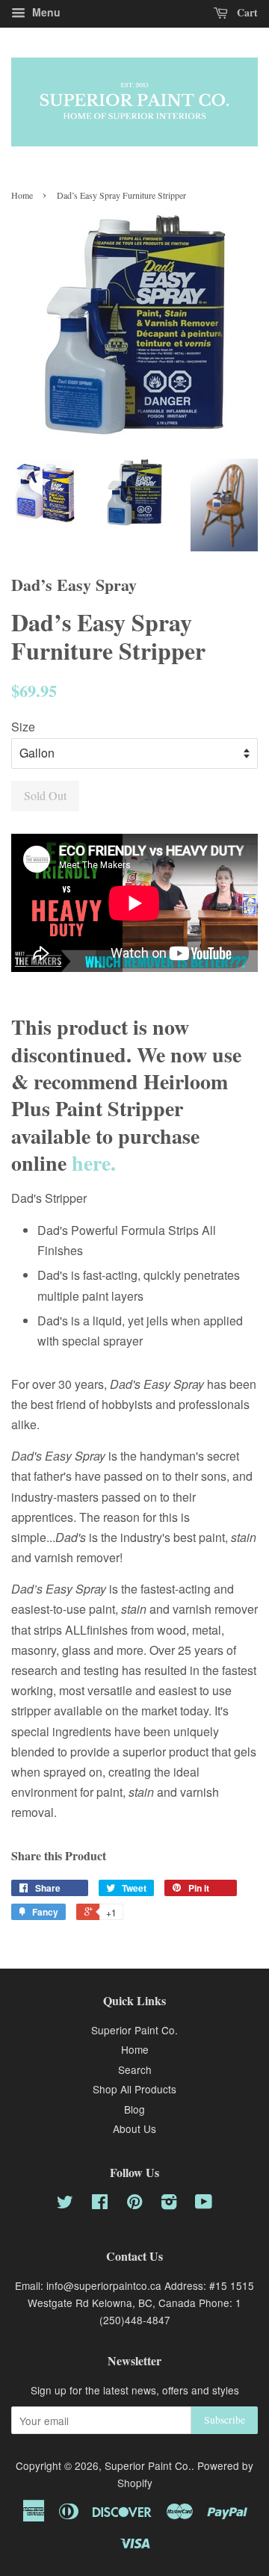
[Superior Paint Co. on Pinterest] (134, 2204)
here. (94, 1163)
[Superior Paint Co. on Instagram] (169, 2204)
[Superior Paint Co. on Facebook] (100, 2204)
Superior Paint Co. (134, 2030)
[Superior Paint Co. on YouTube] (204, 2204)
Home (22, 195)
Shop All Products (134, 2089)
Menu (45, 12)
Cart (246, 12)
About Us (134, 2128)
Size (23, 727)
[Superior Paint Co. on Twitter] (65, 2204)
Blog (134, 2109)
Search (135, 2069)
